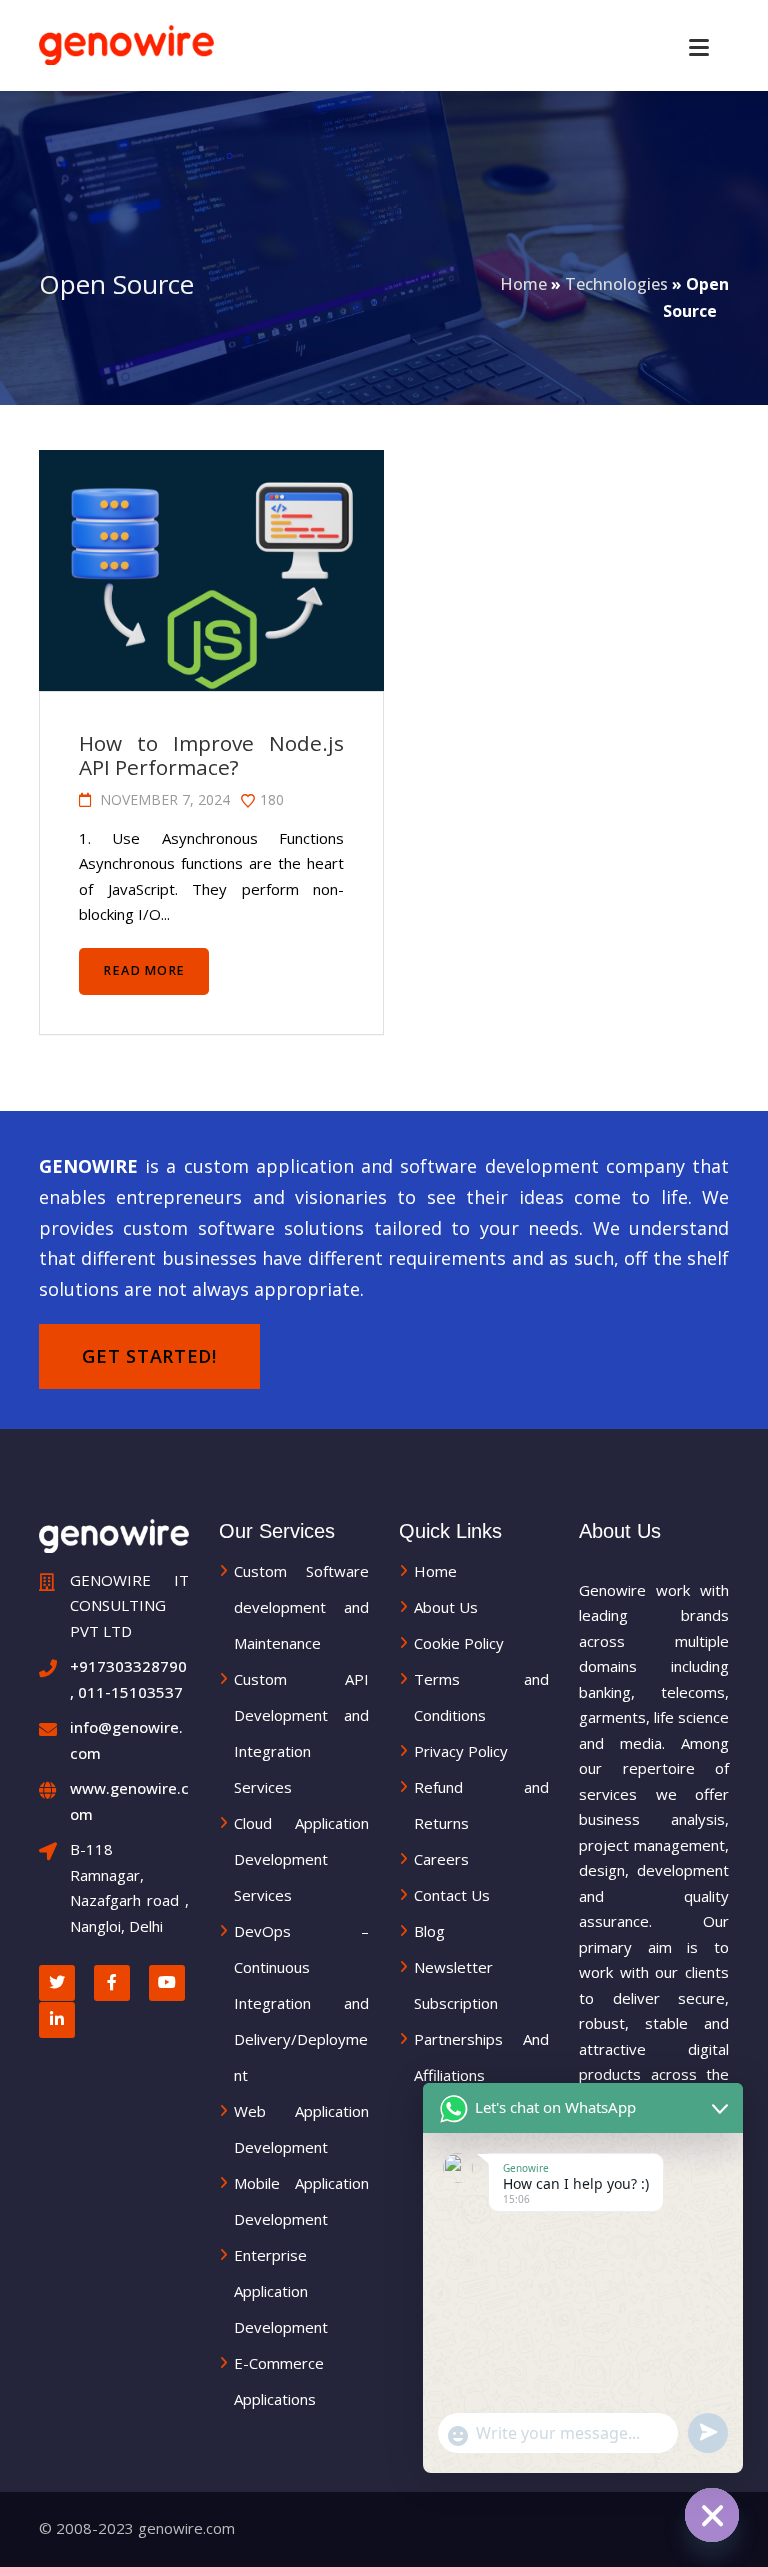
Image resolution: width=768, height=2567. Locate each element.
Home (523, 284)
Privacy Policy (461, 1751)
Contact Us (452, 1895)
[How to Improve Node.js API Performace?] (210, 571)
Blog (429, 1931)
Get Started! (149, 1356)
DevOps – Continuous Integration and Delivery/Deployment (301, 2003)
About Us (446, 1607)
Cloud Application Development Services (301, 1859)
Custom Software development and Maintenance (301, 1607)
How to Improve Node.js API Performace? (211, 755)
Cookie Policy (459, 1643)
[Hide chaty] (712, 2515)
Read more (143, 970)
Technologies (616, 284)
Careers (441, 1859)
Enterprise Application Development (281, 2291)
